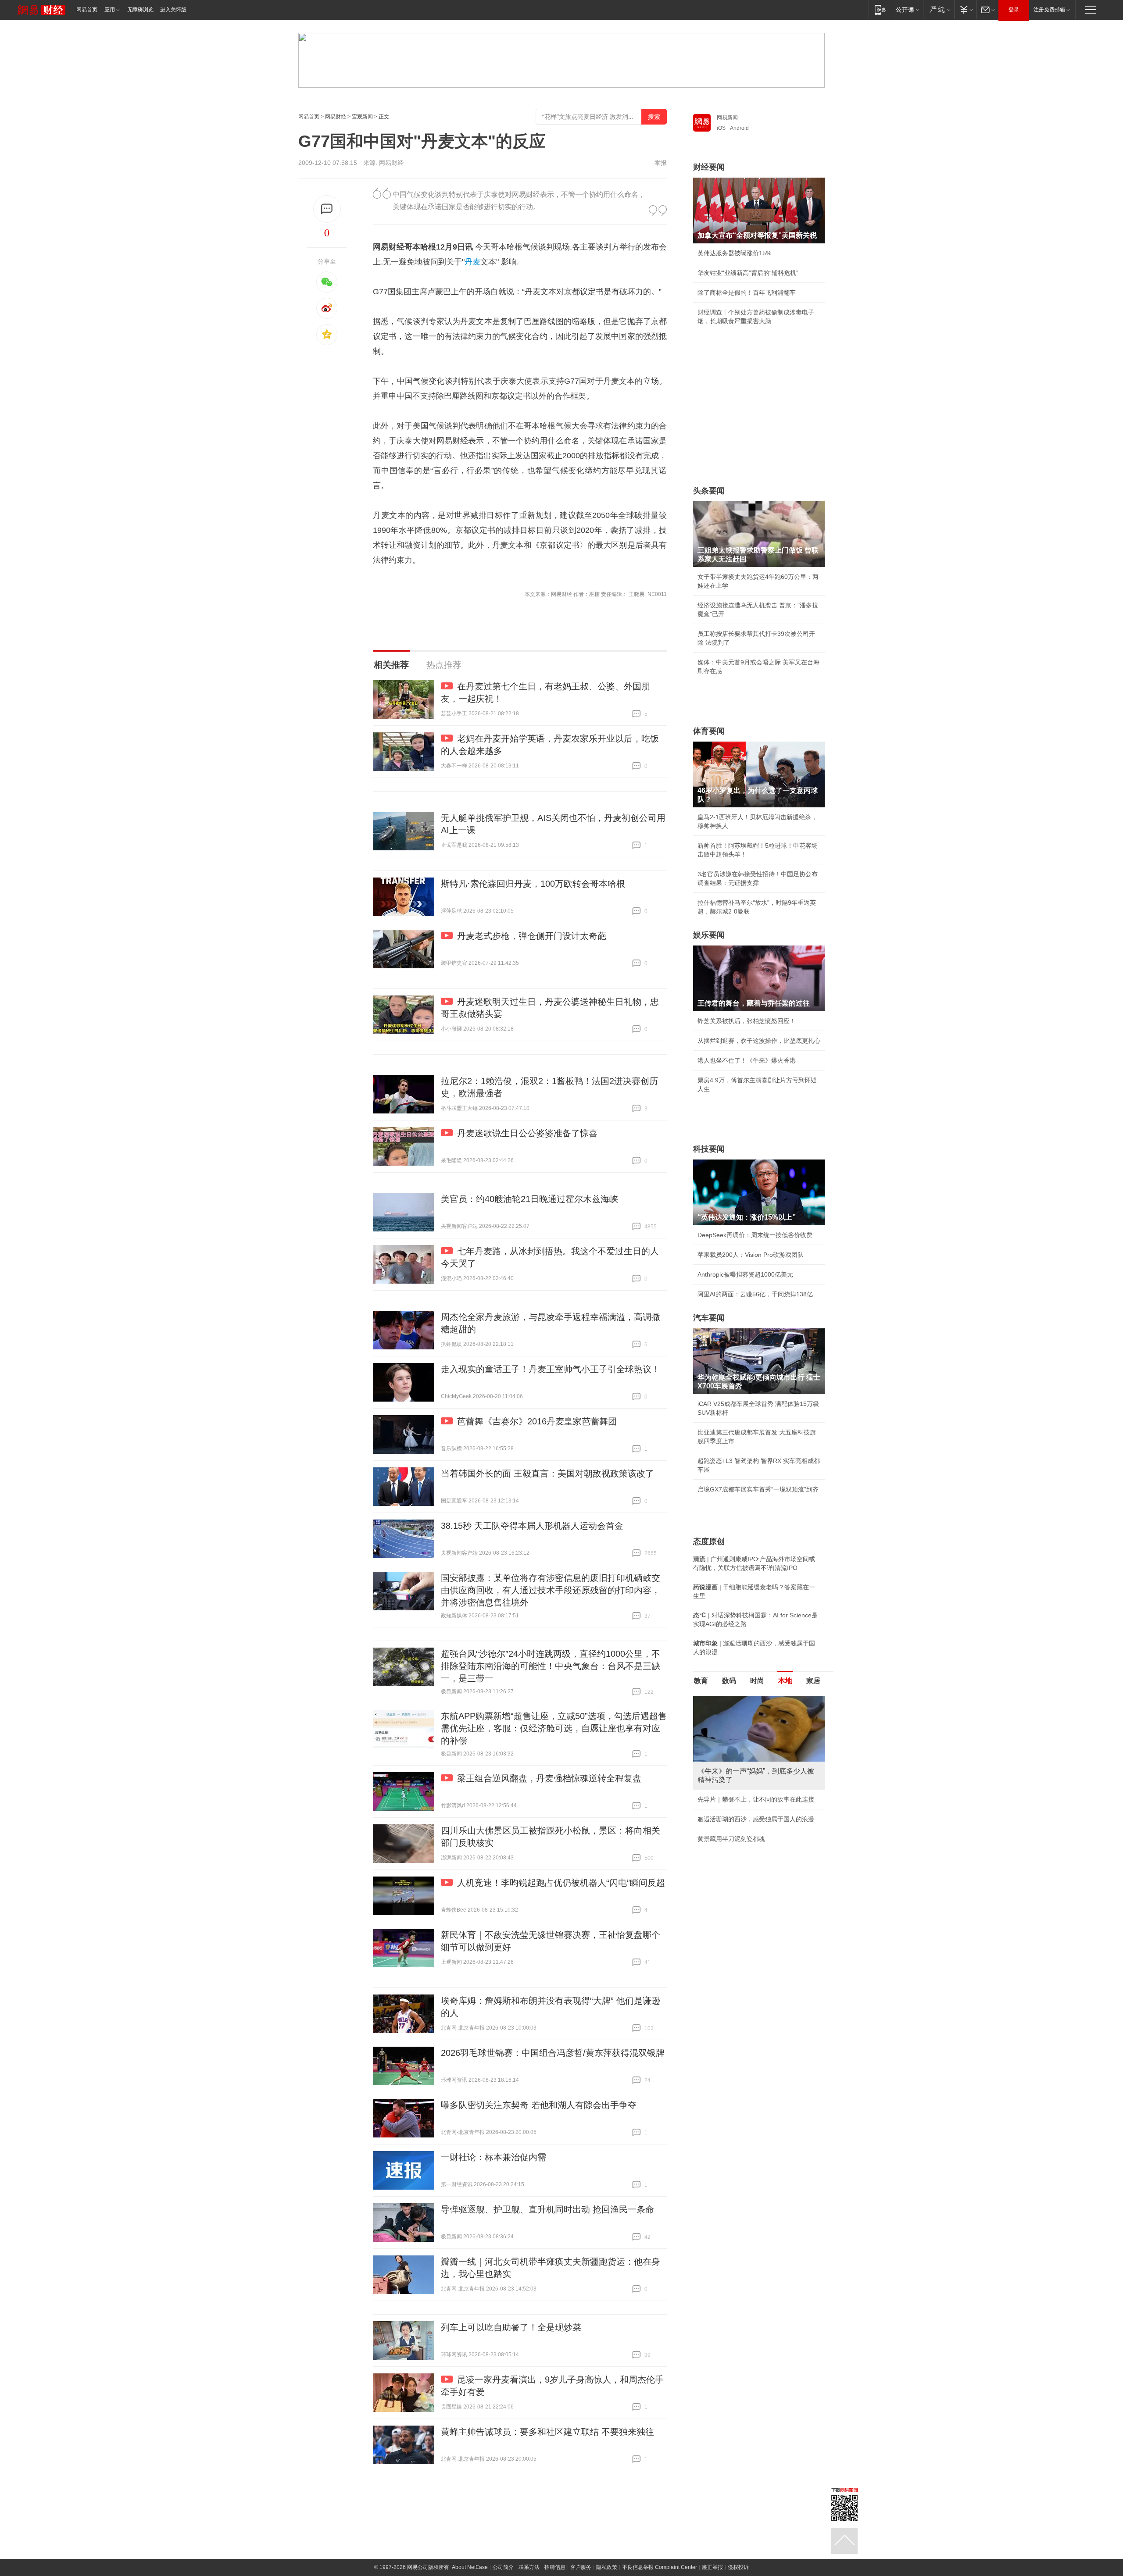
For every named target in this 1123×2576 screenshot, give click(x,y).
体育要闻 (709, 731)
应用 (110, 10)
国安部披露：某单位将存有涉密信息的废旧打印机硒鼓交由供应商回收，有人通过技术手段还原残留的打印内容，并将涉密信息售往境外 (551, 1590)
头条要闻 (709, 491)
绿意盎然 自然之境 (723, 1810)
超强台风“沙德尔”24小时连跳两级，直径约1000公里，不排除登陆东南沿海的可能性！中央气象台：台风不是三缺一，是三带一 (551, 1666)
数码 (729, 1681)
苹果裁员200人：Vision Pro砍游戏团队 (751, 1255)
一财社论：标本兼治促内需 (494, 2157)
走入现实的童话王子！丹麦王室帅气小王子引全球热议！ (551, 1369)
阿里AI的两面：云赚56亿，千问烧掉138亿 (755, 1294)
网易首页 (87, 10)
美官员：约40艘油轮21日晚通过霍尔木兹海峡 (529, 1199)
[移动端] (880, 9)
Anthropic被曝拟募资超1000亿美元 (745, 1274)
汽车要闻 (709, 1318)
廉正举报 (712, 2567)
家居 (813, 1681)
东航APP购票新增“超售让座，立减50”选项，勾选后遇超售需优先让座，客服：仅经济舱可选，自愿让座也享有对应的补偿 (554, 1728)
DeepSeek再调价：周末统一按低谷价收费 (755, 1235)
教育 (701, 1681)
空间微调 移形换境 (723, 1830)
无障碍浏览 (140, 10)
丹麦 (472, 262)
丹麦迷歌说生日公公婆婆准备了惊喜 (527, 1133)
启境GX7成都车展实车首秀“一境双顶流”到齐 (758, 1489)
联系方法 (529, 2567)
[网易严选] (939, 9)
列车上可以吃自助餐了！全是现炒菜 (511, 2327)
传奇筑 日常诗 (717, 1791)
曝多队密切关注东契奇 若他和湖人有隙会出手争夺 (539, 2105)
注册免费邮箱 (1049, 10)
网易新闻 (727, 118)
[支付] (965, 9)
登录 (1014, 10)
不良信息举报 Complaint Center (660, 2567)
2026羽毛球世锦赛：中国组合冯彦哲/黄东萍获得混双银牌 (553, 2053)
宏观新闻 (362, 117)
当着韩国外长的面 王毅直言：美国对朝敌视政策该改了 (547, 1474)
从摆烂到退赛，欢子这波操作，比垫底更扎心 (759, 1041)
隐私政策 (607, 2567)
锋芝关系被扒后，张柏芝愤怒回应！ (747, 1021)
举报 (661, 163)
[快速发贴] (327, 209)
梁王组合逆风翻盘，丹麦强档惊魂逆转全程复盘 (549, 1778)
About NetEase (470, 2567)
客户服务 (581, 2567)
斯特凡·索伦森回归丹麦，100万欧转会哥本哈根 (533, 884)
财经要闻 (709, 167)
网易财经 (336, 117)
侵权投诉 (738, 2567)
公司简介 (503, 2567)
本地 (785, 1681)
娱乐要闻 (709, 935)
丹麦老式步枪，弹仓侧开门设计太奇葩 (532, 936)
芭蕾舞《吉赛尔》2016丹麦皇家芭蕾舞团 (537, 1421)
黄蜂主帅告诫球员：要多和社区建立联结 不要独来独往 (547, 2432)
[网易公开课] (907, 9)
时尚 (757, 1681)
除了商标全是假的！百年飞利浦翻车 (747, 293)
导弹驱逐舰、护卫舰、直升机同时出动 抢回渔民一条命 (547, 2209)
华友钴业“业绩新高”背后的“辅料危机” (748, 273)
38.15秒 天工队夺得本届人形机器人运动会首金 (532, 1526)
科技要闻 (709, 1149)
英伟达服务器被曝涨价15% (734, 253)
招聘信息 (555, 2567)
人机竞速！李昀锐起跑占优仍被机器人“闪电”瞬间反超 (561, 1883)
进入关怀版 (173, 10)
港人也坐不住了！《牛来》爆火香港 (747, 1060)
